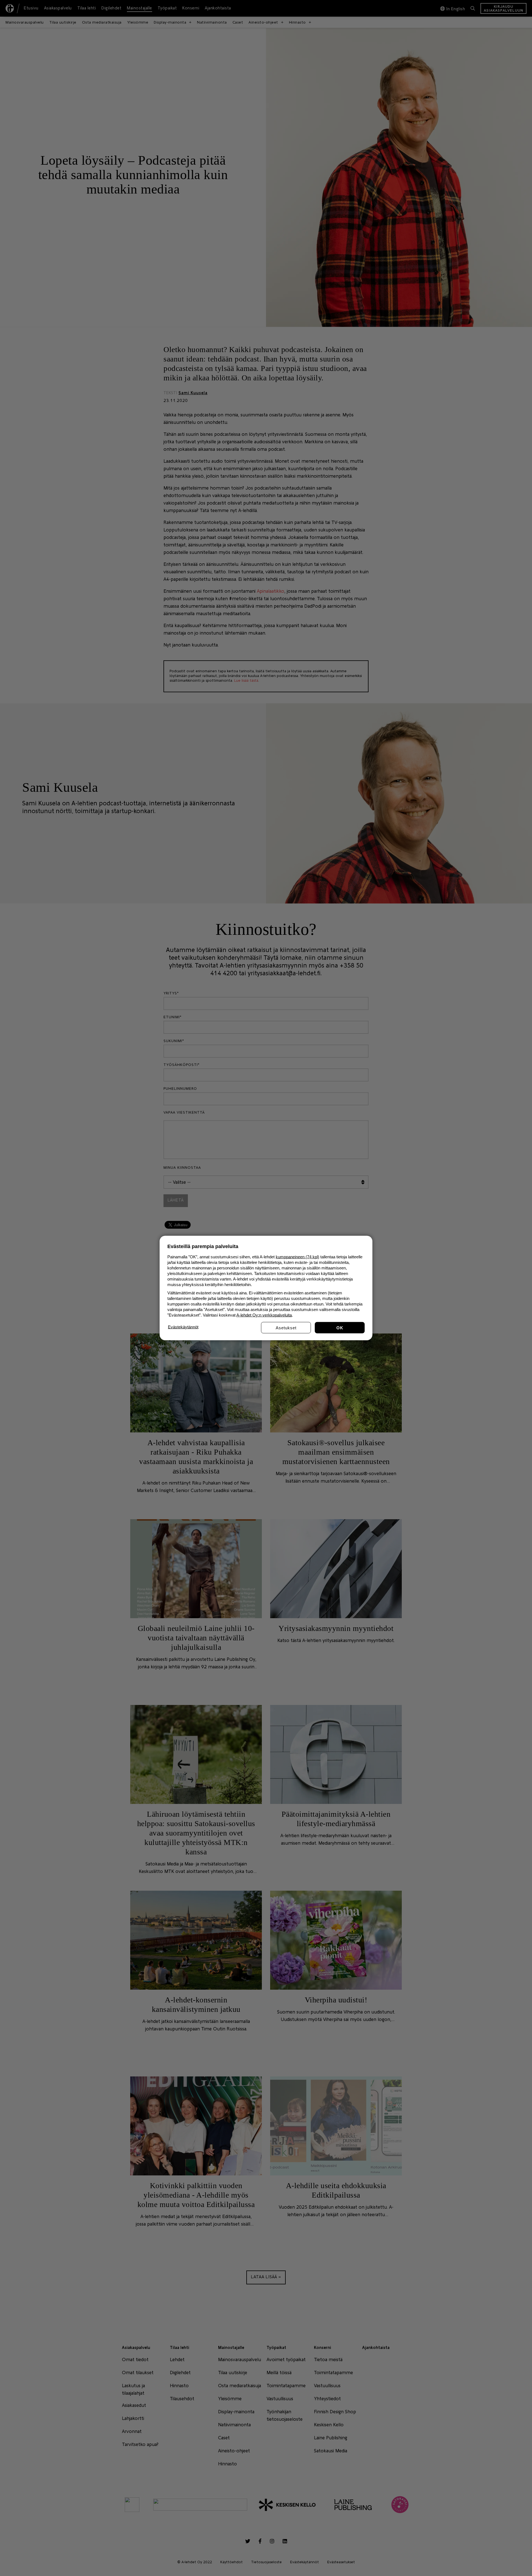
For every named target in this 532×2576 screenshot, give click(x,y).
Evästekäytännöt (183, 1327)
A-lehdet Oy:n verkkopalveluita (264, 1315)
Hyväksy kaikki (340, 1328)
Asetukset (286, 1328)
